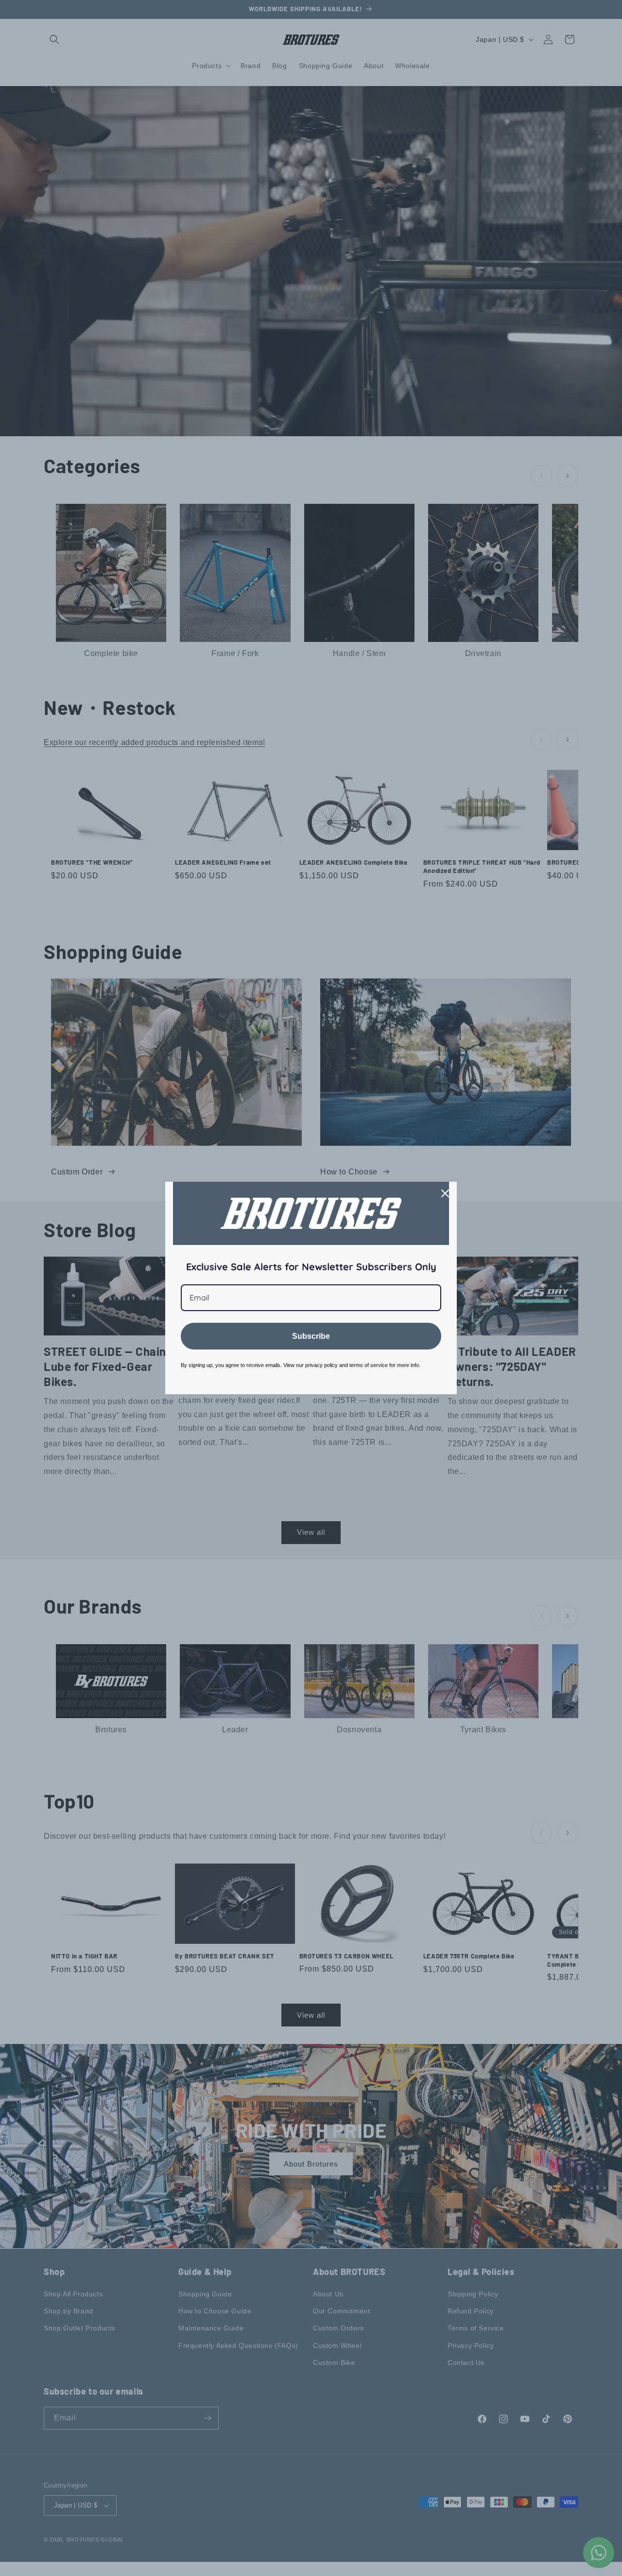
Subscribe (311, 1336)
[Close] (445, 1193)
